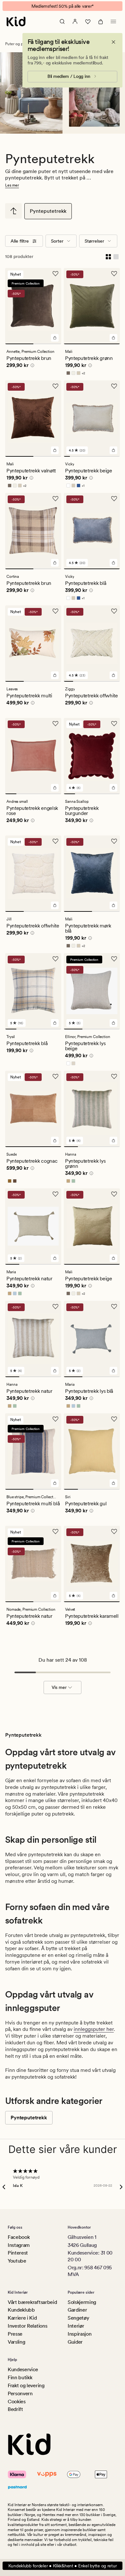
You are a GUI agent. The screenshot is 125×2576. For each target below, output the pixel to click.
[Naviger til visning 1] (19, 348)
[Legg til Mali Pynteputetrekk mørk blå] (113, 910)
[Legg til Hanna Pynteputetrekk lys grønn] (113, 1145)
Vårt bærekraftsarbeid (32, 2302)
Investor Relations (27, 2326)
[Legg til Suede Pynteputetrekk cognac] (55, 1145)
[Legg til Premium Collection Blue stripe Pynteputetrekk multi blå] (55, 1488)
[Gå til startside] (16, 26)
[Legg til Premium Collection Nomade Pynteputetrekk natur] (55, 1600)
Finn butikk (20, 2378)
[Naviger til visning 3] (79, 461)
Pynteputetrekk (48, 216)
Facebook (19, 2237)
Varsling (16, 2342)
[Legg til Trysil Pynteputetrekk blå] (55, 1027)
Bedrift (15, 2410)
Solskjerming (82, 2302)
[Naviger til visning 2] (47, 348)
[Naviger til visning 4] (85, 461)
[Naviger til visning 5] (92, 461)
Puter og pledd (18, 48)
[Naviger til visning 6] (98, 461)
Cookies (17, 2401)
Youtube (17, 2261)
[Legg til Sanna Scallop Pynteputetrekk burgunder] (113, 792)
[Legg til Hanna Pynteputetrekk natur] (55, 1375)
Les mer (12, 190)
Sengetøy (78, 2318)
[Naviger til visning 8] (110, 461)
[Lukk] (113, 46)
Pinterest (18, 2253)
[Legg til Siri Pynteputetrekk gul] (113, 1488)
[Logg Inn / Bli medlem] (75, 26)
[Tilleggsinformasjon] (31, 371)
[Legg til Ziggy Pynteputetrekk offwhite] (113, 680)
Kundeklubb (21, 2310)
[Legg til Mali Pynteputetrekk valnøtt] (55, 455)
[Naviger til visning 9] (117, 461)
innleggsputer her (94, 2034)
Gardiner (77, 2310)
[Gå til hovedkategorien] (13, 215)
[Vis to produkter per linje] (108, 261)
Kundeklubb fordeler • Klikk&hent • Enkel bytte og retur (63, 2566)
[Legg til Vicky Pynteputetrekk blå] (113, 567)
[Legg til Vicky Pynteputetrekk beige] (113, 455)
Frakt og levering (26, 2385)
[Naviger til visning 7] (104, 461)
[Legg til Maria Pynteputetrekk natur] (55, 1263)
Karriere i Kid (22, 2318)
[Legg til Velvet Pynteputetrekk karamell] (113, 1600)
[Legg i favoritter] (55, 278)
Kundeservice (23, 2370)
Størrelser (94, 245)
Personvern (20, 2393)
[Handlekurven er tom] (101, 26)
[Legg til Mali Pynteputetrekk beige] (113, 1263)
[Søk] (62, 26)
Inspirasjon (79, 2334)
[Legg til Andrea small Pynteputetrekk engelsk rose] (55, 792)
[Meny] (113, 26)
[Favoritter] (88, 26)
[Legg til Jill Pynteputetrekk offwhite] (55, 910)
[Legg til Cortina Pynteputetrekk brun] (55, 567)
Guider (75, 2342)
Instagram (19, 2245)
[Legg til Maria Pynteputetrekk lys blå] (113, 1375)
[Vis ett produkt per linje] (116, 261)
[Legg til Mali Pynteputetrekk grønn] (113, 342)
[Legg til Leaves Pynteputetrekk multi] (55, 680)
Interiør (76, 2326)
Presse (15, 2334)
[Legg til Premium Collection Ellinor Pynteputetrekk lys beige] (113, 1027)
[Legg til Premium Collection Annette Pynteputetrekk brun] (55, 342)
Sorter (57, 245)
